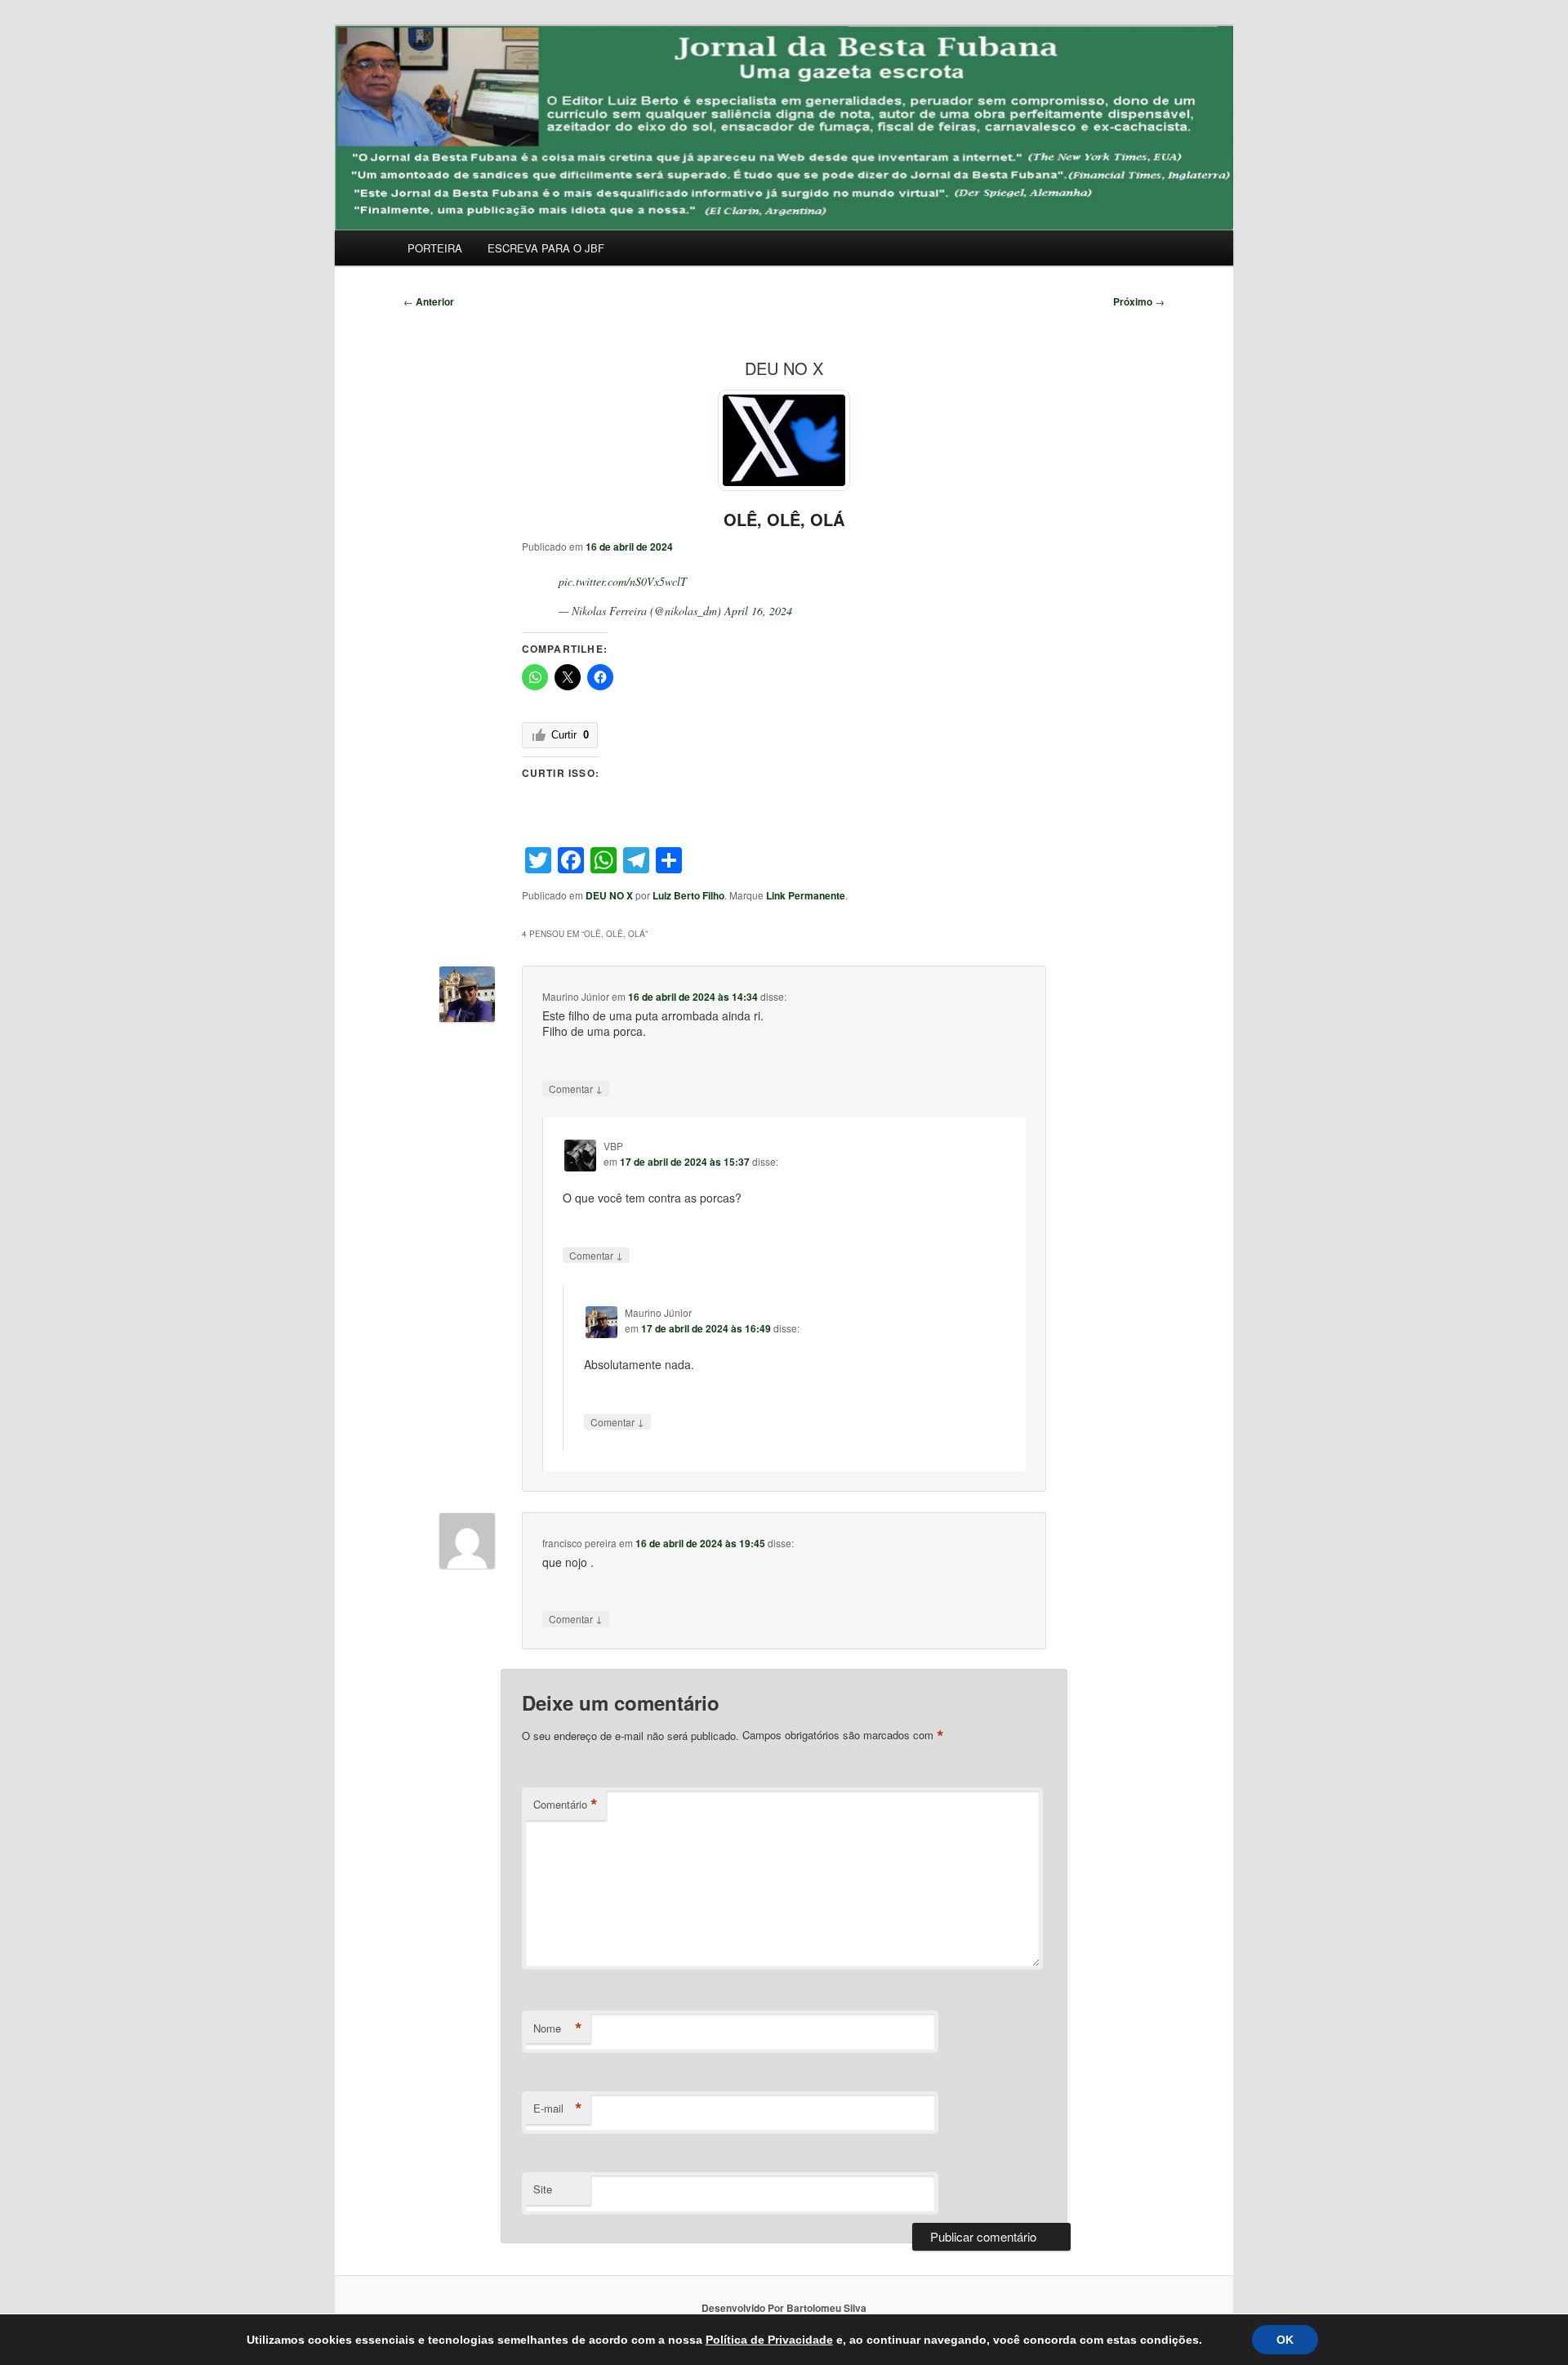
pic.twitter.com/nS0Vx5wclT (623, 581)
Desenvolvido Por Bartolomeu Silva (784, 2308)
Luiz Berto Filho (688, 895)
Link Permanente (806, 895)
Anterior (429, 301)
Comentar (576, 1088)
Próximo (1139, 301)
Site (543, 2189)
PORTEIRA (435, 248)
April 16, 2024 (758, 611)
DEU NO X (609, 895)
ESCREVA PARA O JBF (546, 248)
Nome (558, 2028)
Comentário (566, 1805)
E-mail (558, 2108)
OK (1285, 2340)
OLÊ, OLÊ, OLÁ (784, 519)
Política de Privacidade (769, 2340)
